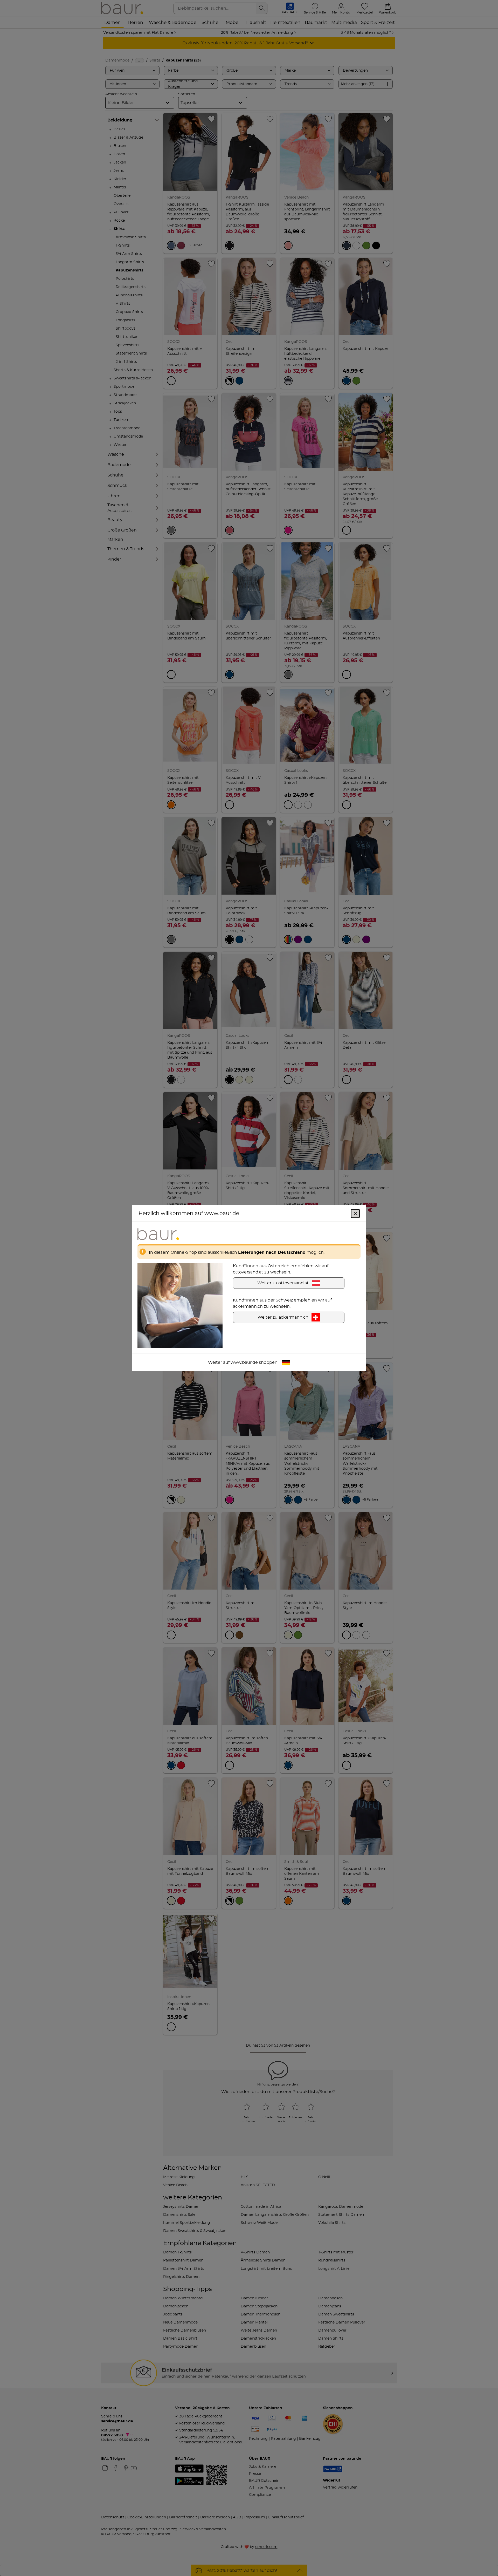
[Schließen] (355, 1214)
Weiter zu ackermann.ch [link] (283, 1317)
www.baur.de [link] (244, 1362)
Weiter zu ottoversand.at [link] (283, 1283)
